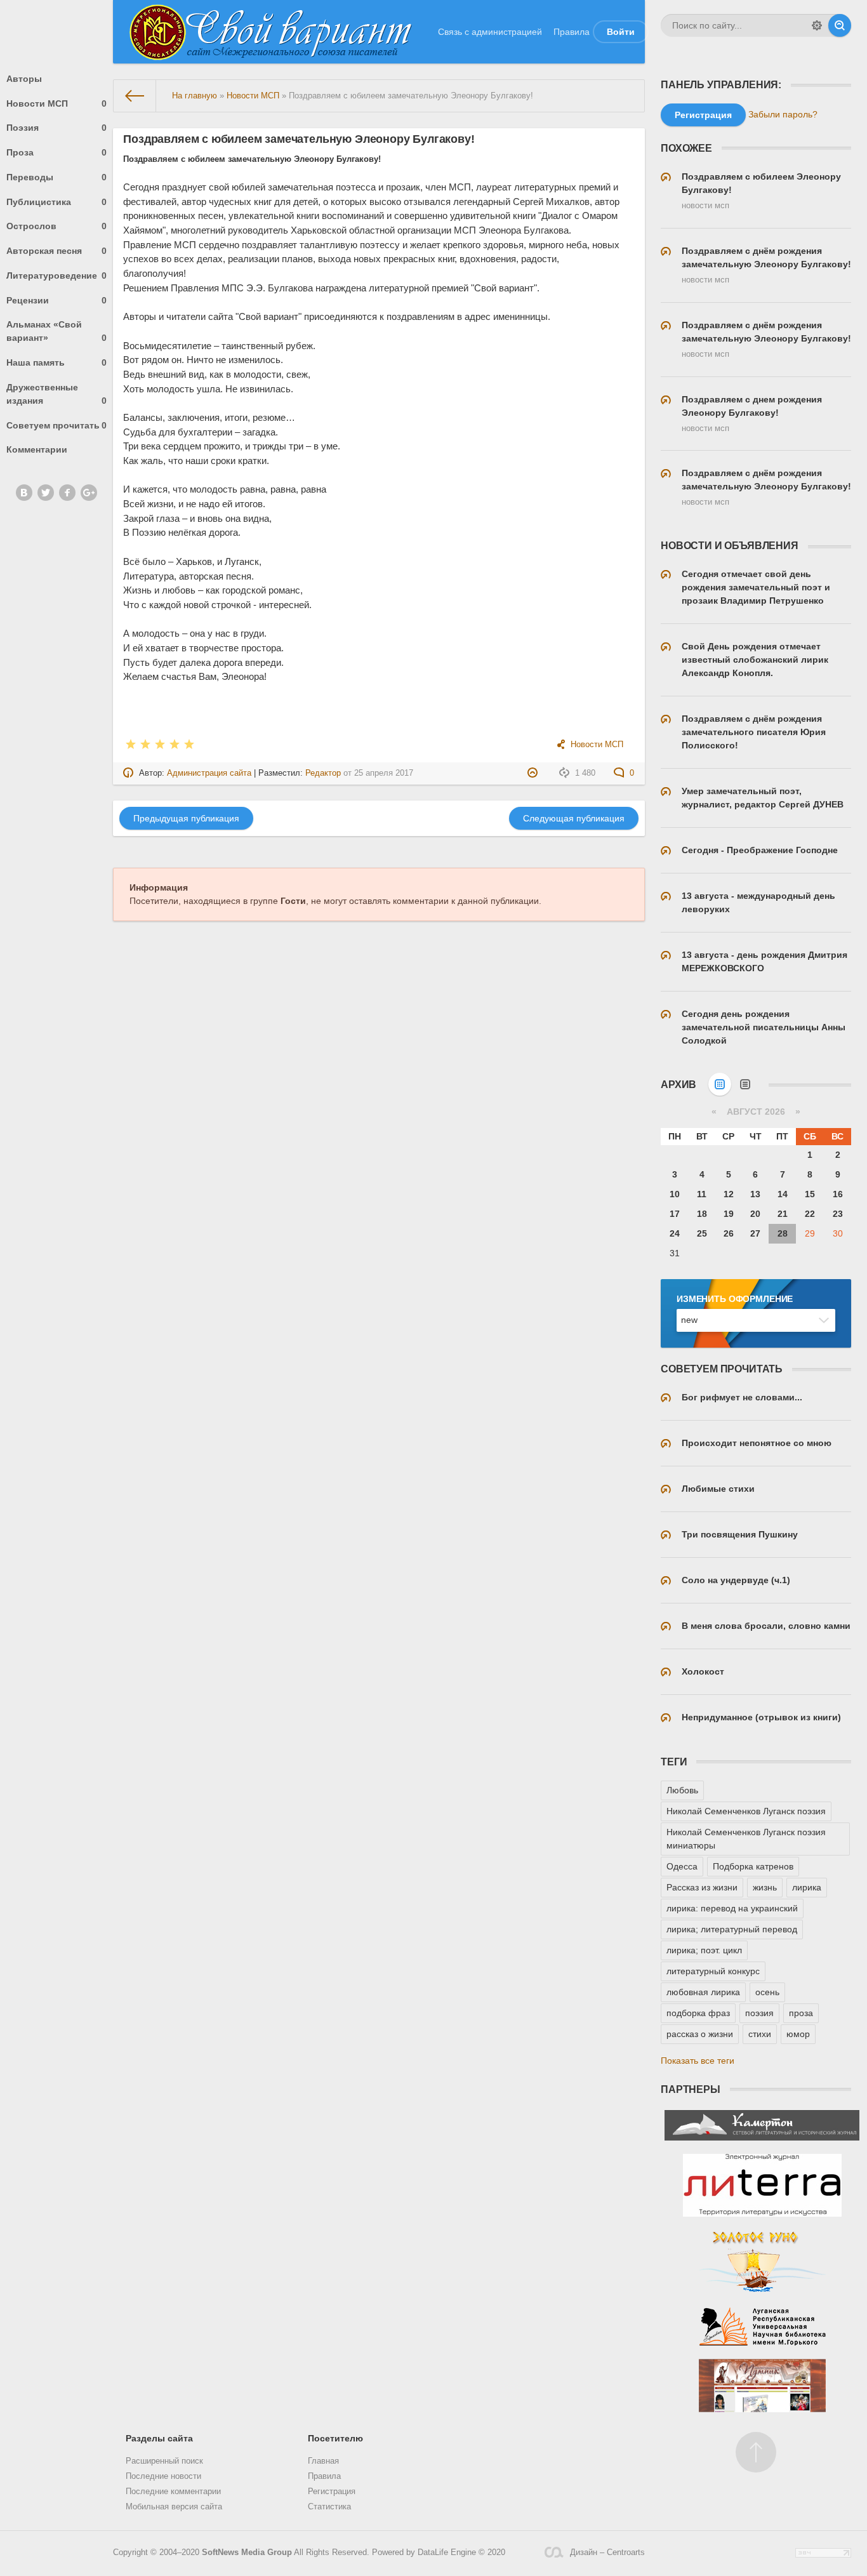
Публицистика (56, 202)
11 (702, 1194)
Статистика (329, 2507)
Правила (572, 32)
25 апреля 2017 (384, 773)
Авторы (24, 79)
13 (755, 1194)
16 (838, 1194)
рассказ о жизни (700, 2034)
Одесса (682, 1866)
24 (675, 1233)
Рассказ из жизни (702, 1887)
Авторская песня (56, 251)
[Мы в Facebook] (67, 493)
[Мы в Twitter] (46, 493)
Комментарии (37, 449)
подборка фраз (698, 2013)
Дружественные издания (56, 394)
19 (729, 1214)
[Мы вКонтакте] (24, 493)
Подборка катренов (753, 1866)
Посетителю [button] (335, 2438)
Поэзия (56, 128)
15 (810, 1194)
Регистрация (332, 2492)
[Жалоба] (534, 773)
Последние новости (163, 2476)
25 (702, 1233)
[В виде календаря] (720, 1084)
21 (783, 1214)
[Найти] (840, 25)
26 (729, 1233)
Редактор (323, 773)
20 (755, 1214)
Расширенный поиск (164, 2461)
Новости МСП (56, 103)
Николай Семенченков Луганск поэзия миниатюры (746, 1839)
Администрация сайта (209, 773)
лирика (807, 1887)
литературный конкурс (713, 1971)
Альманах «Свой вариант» (56, 331)
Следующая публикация (574, 818)
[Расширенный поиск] (817, 25)
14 (783, 1194)
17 (675, 1214)
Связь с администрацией (490, 32)
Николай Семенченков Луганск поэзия (746, 1811)
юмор (798, 2034)
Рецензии (56, 300)
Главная (323, 2461)
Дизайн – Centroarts (607, 2553)
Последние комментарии (173, 2492)
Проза (56, 152)
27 (755, 1233)
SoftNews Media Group (247, 2553)
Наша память (56, 362)
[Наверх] (756, 2452)
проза (801, 2013)
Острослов (56, 226)
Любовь (682, 1790)
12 (729, 1194)
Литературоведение (56, 276)
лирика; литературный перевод (732, 1929)
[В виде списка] (745, 1084)
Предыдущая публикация (186, 818)
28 (783, 1233)
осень (767, 1992)
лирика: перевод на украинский (732, 1908)
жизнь (765, 1887)
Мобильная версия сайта (174, 2507)
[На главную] (135, 96)
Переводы (56, 177)
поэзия (759, 2013)
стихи (760, 2034)
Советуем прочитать (56, 425)
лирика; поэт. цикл (704, 1950)
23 (838, 1214)
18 (702, 1214)
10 (675, 1194)
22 (810, 1214)
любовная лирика (703, 1992)
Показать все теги (698, 2061)
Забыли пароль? (783, 114)
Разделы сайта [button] (159, 2438)
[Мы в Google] (89, 493)
